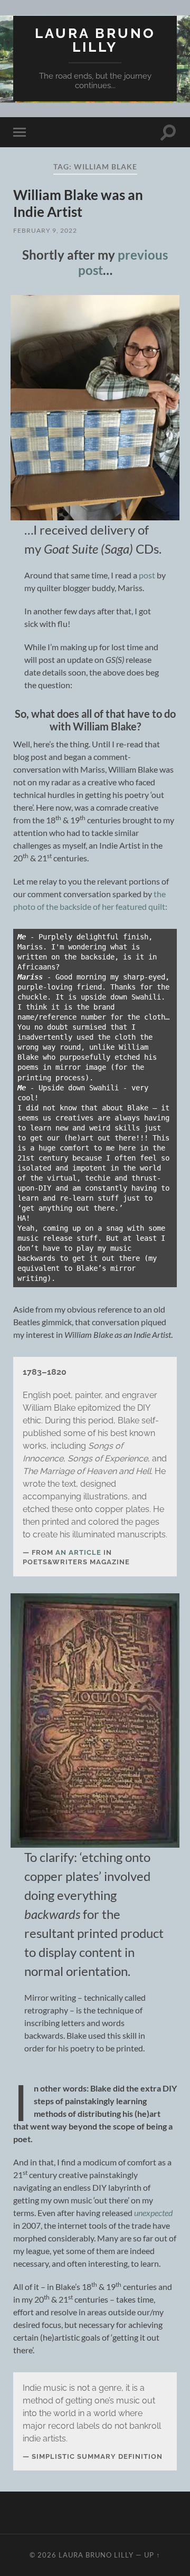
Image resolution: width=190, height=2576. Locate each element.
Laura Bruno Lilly (95, 40)
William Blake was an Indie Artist (78, 203)
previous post (123, 262)
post (148, 575)
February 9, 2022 (45, 230)
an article (78, 1552)
